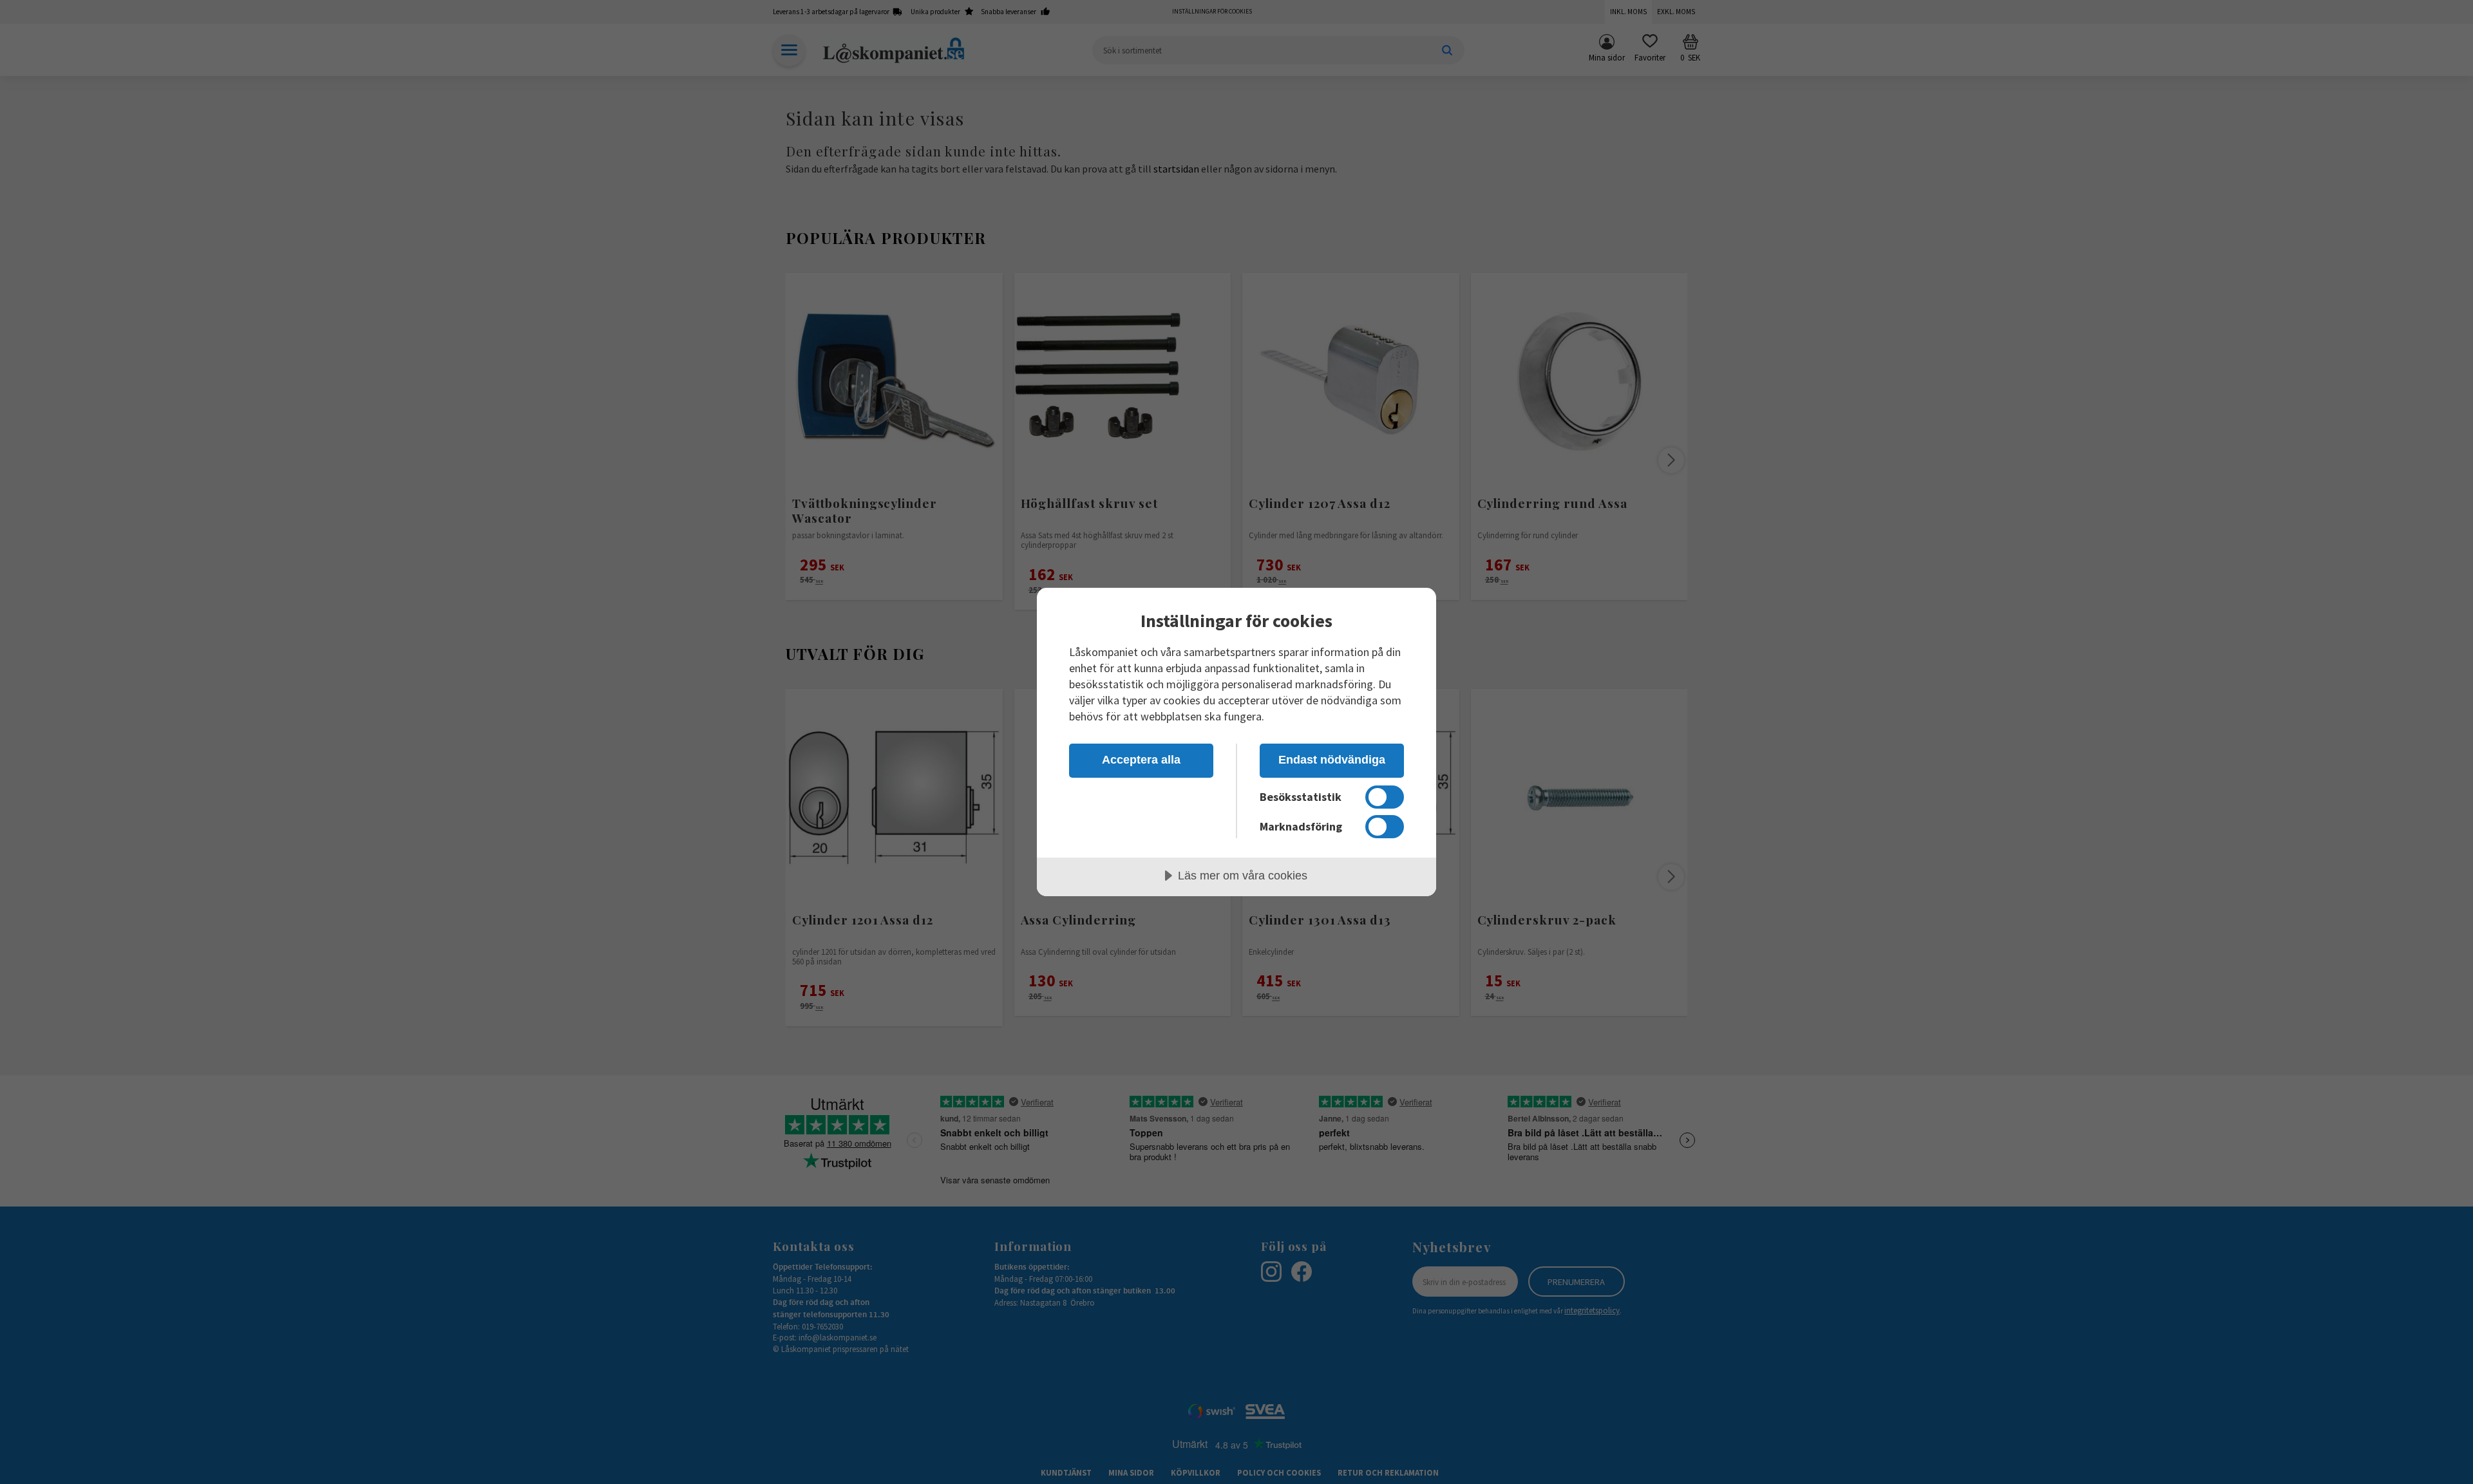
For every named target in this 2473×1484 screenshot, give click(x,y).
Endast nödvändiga (1332, 760)
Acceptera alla (1141, 760)
